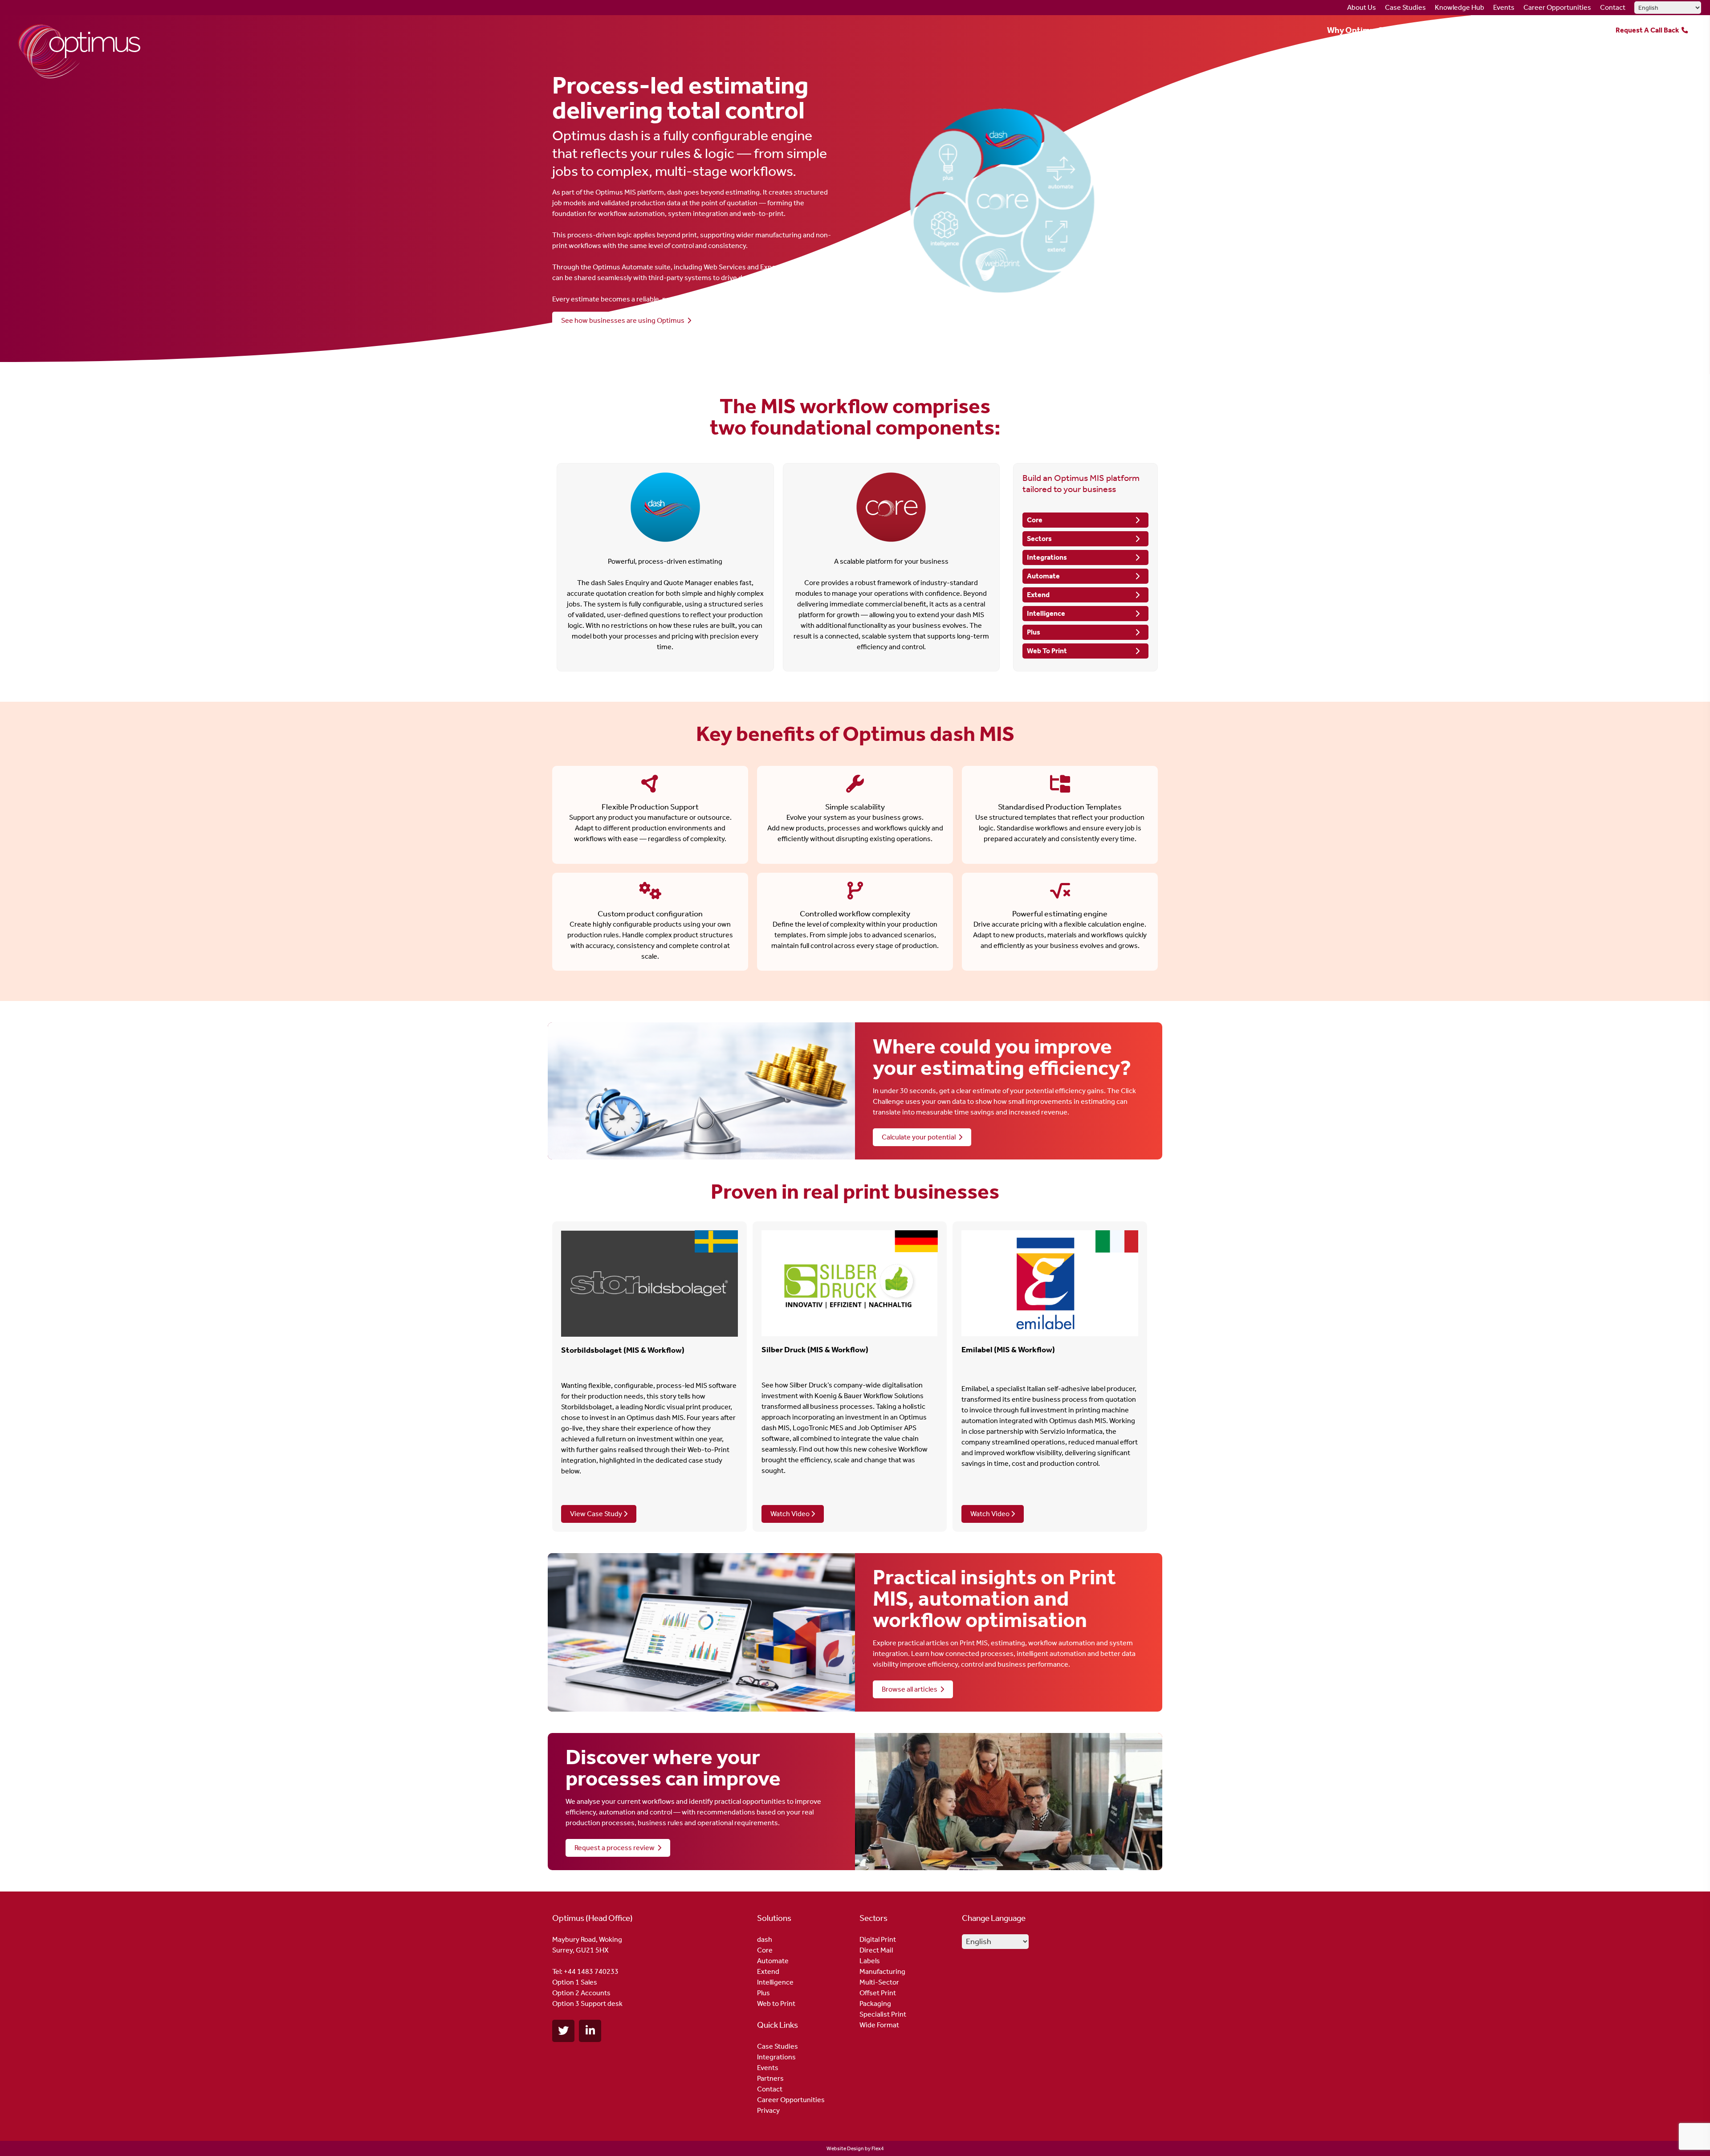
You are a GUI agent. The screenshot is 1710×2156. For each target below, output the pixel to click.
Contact (1613, 7)
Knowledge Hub (1460, 7)
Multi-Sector (879, 1982)
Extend (1038, 595)
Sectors (1460, 30)
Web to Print (776, 2003)
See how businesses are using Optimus (624, 320)
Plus (1034, 632)
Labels (870, 1961)
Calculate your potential (920, 1137)
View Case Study (597, 1514)
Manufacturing (882, 1971)
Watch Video (791, 1514)
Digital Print (878, 1939)
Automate (1043, 576)
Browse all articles (911, 1689)
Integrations (1516, 30)
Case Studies (1405, 7)
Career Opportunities (1557, 7)
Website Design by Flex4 (855, 2148)
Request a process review (616, 1848)
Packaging (875, 2003)
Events (1504, 7)
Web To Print (1047, 651)
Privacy (768, 2110)
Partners (1573, 30)
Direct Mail (876, 1950)
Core (1035, 520)
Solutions (1410, 30)
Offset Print (878, 1993)
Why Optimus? (1355, 30)
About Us (1362, 7)
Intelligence (1046, 613)
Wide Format (879, 2025)
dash (765, 1939)
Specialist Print (883, 2014)
